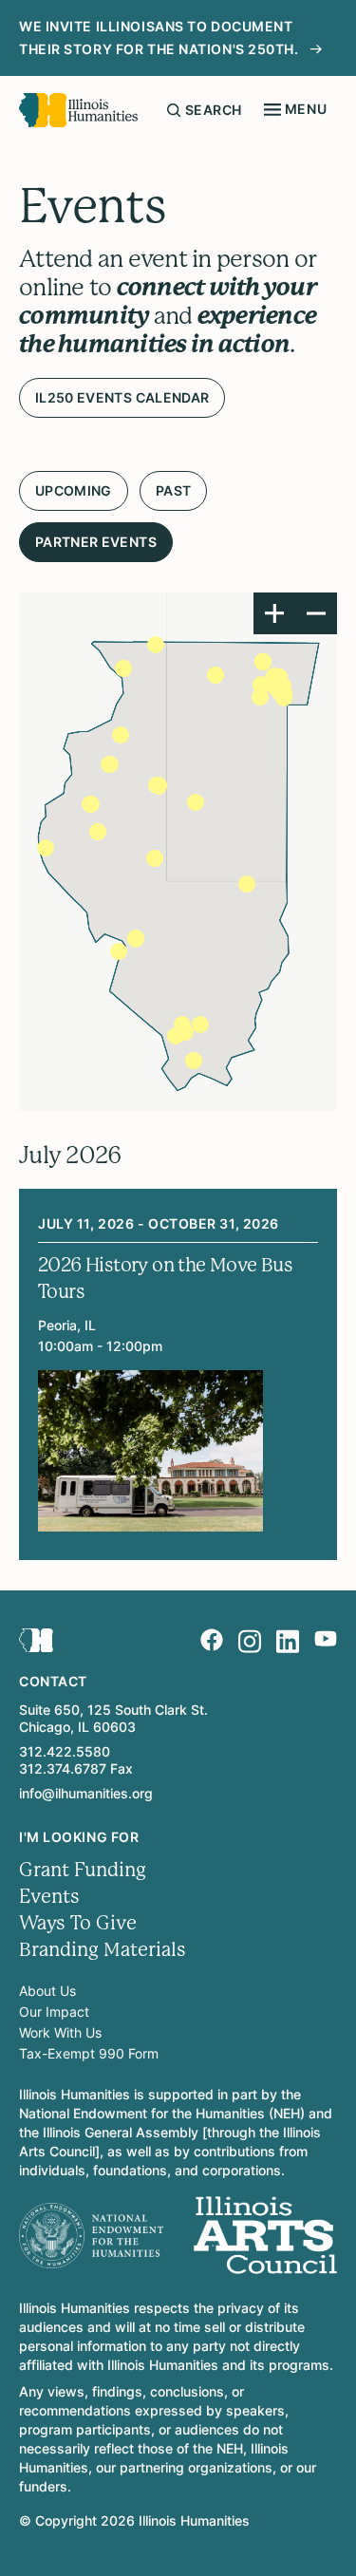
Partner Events (96, 542)
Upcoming (74, 490)
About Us (47, 1991)
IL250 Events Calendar (122, 397)
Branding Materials (103, 1950)
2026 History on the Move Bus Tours (165, 1279)
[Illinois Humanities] (78, 110)
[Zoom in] (274, 613)
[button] (136, 939)
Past (173, 490)
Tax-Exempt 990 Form (89, 2053)
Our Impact (54, 2012)
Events (49, 1897)
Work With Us (60, 2032)
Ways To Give (78, 1923)
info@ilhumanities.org (86, 1793)
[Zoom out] (316, 613)
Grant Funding (83, 1870)
